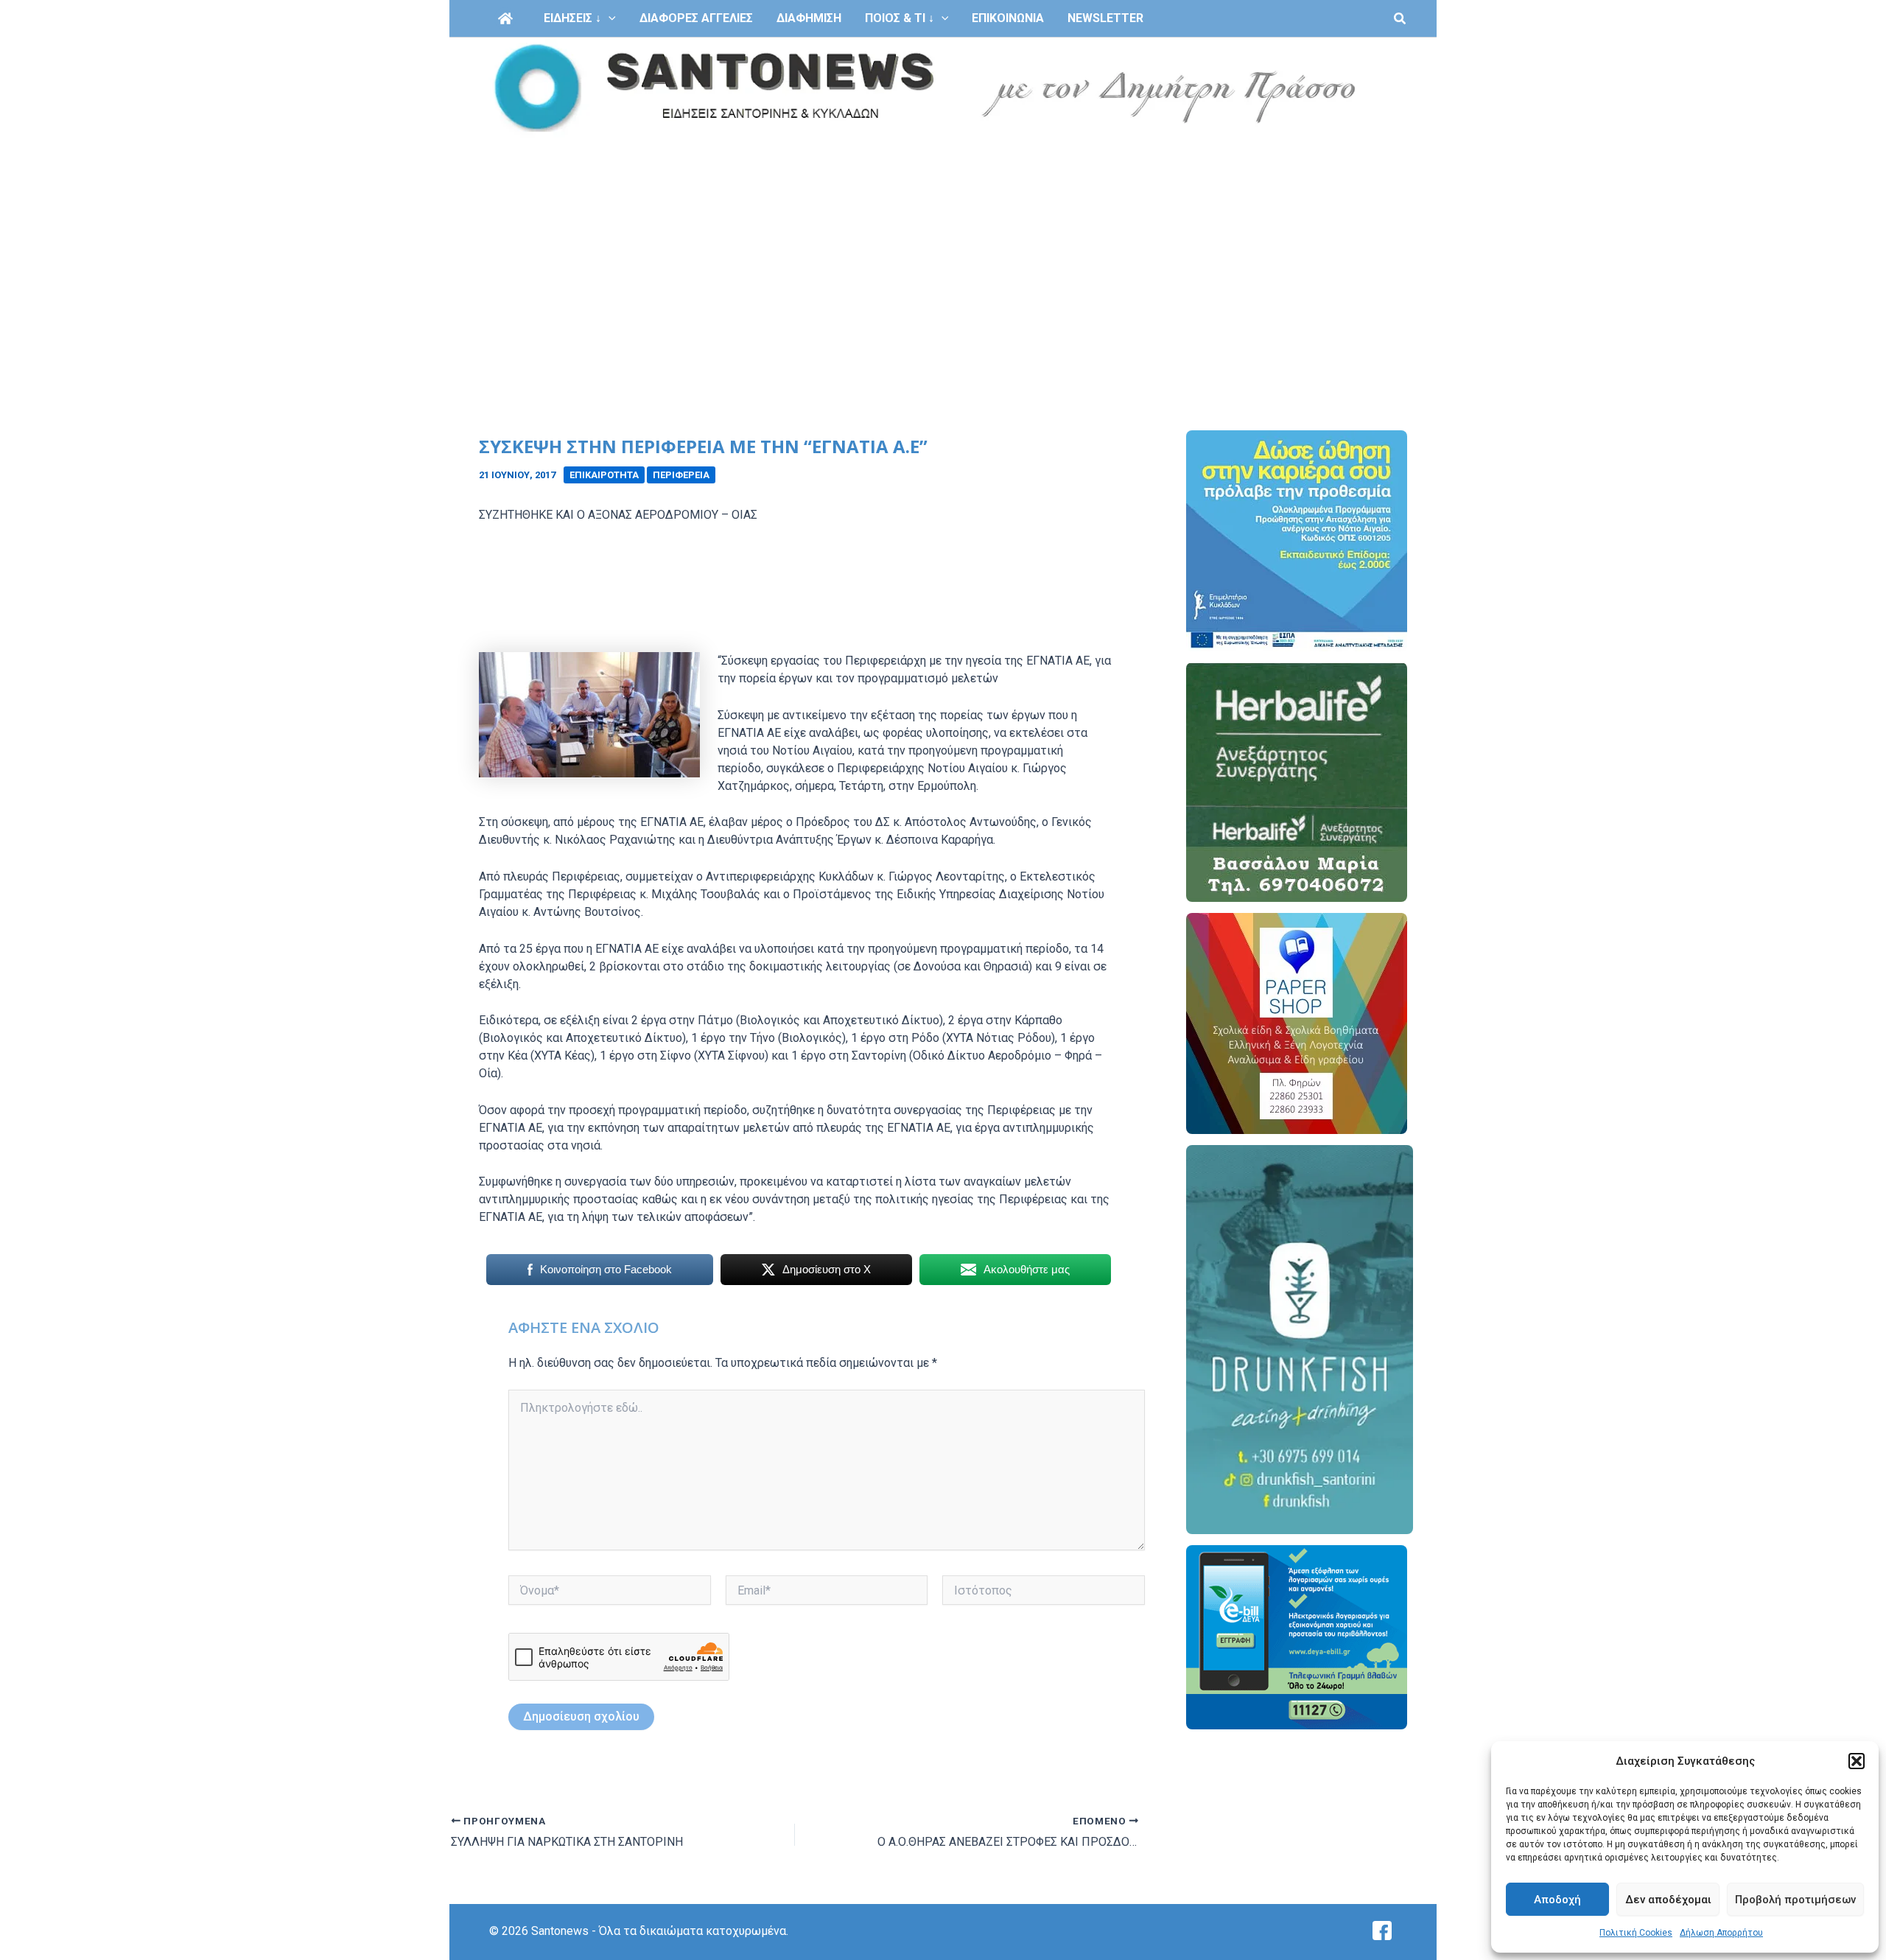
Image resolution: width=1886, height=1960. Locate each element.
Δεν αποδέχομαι (1668, 1900)
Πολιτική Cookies (1636, 1933)
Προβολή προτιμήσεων (1795, 1900)
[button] (1857, 1761)
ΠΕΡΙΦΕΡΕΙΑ (681, 475)
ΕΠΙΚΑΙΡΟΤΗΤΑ (604, 475)
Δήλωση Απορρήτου (1721, 1933)
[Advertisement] (943, 249)
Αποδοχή (1557, 1900)
